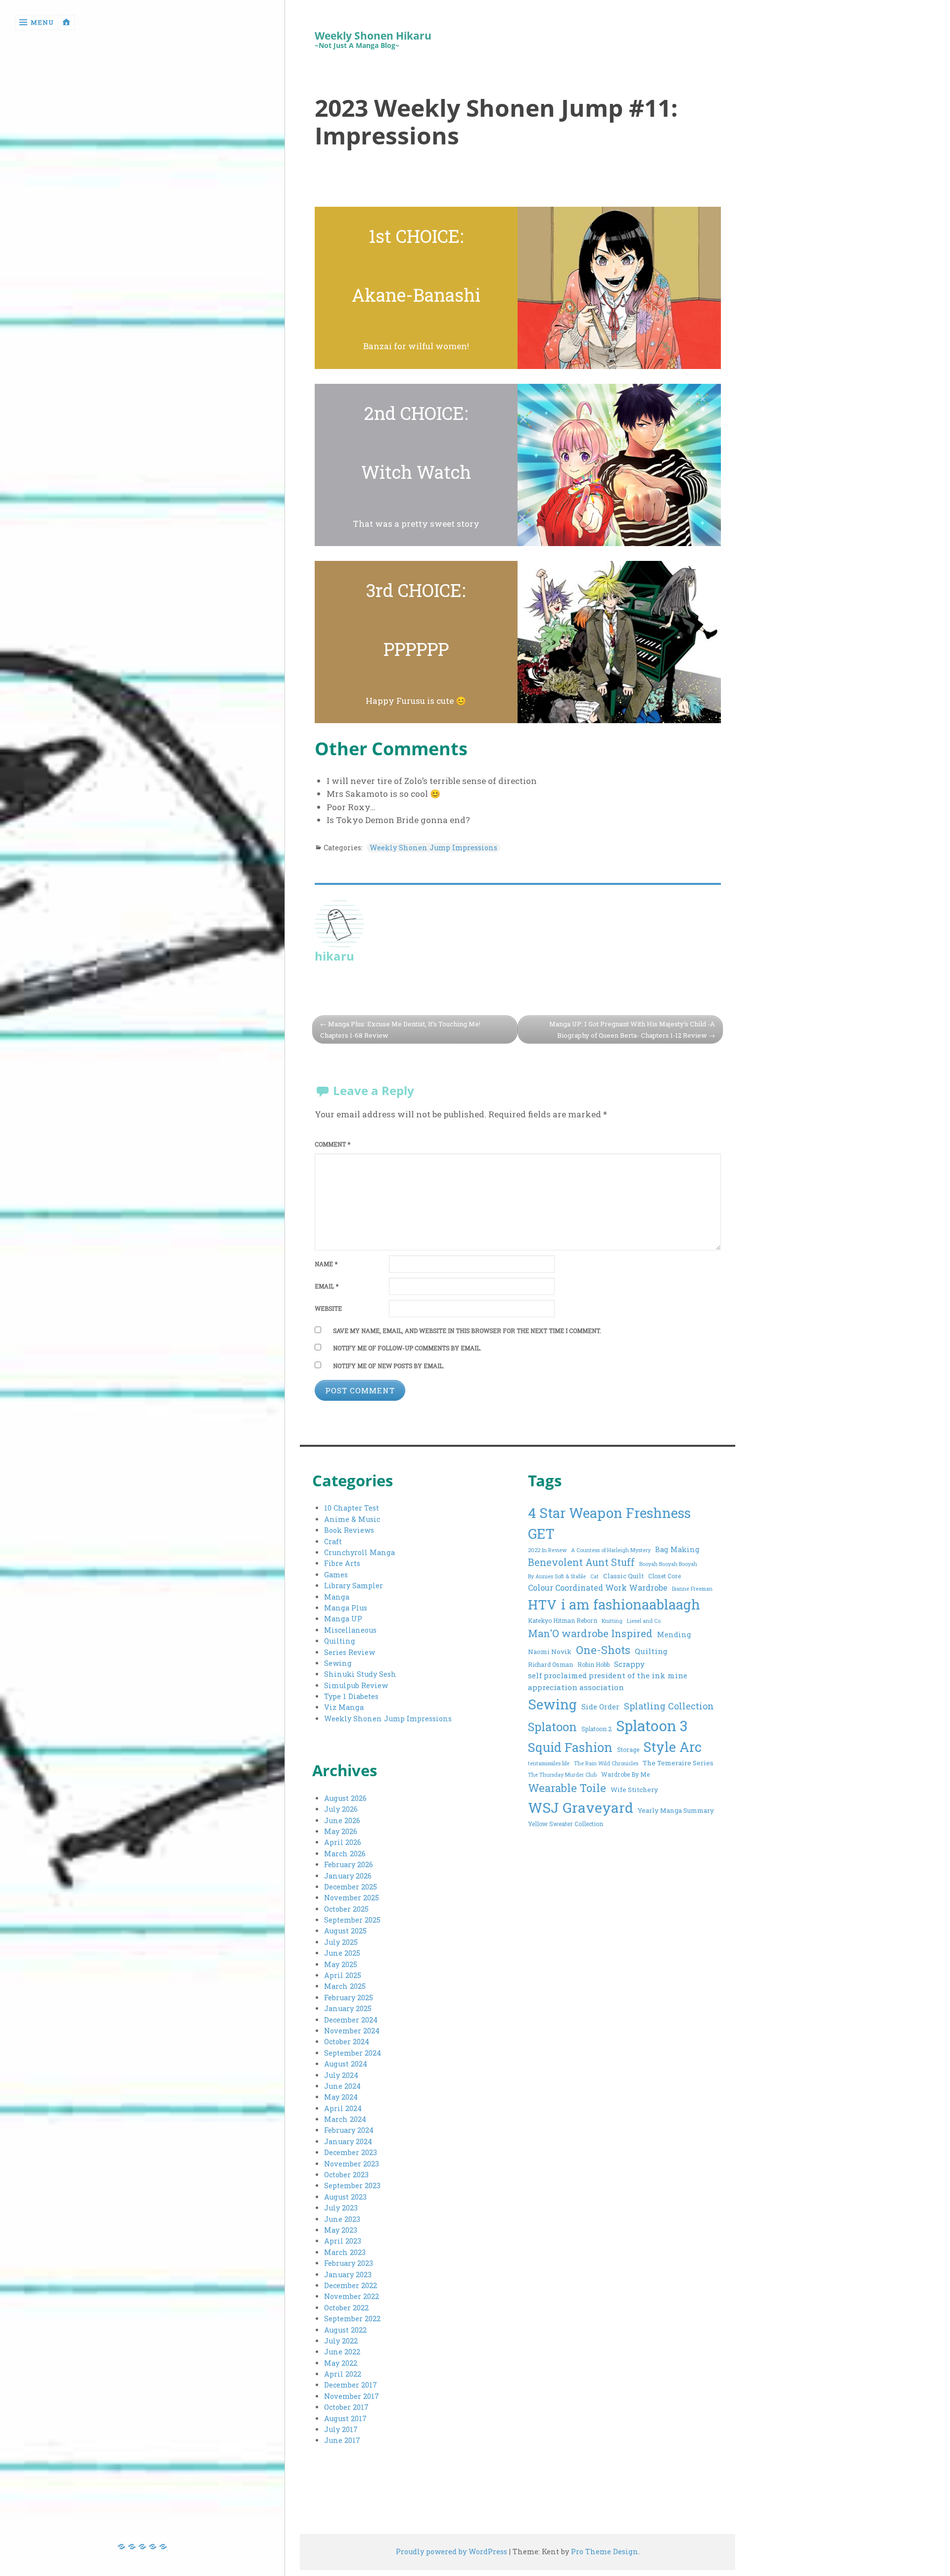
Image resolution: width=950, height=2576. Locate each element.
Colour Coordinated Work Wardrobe (598, 1587)
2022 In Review (547, 1550)
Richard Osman (550, 1664)
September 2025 (352, 1920)
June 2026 (342, 1820)
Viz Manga (344, 1707)
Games (336, 1575)
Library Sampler (354, 1586)
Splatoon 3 (652, 1725)
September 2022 (352, 2319)
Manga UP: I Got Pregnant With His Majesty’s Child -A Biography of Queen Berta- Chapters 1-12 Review (632, 1030)
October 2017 (346, 2407)
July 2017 (341, 2429)
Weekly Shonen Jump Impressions (433, 848)
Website (328, 1309)
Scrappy (629, 1664)
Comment (332, 1144)
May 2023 (341, 2230)
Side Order (600, 1707)
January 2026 (348, 1876)
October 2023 (346, 2175)
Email (327, 1286)
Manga (337, 1597)
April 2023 (343, 2241)
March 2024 (345, 2119)
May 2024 (341, 2097)
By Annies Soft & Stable (557, 1576)
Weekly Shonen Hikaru (373, 36)
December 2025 (351, 1887)
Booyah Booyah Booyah (668, 1564)
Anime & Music (352, 1519)
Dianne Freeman (692, 1589)
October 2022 (346, 2308)
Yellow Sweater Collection (566, 1824)
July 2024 (341, 2075)
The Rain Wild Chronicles (606, 1763)
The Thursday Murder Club (562, 1775)
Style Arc (673, 1747)
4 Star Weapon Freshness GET (609, 1523)
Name (326, 1264)
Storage (628, 1749)
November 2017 (352, 2396)
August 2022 (345, 2330)
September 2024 (353, 2053)
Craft (333, 1541)
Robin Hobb (594, 1664)
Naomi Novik (550, 1652)
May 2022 (341, 2363)
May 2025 (341, 1964)
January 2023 (348, 2275)
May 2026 (341, 1831)
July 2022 (341, 2341)
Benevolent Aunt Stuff (581, 1562)
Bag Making (677, 1549)
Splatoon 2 (596, 1729)
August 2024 (346, 2064)
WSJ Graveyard (581, 1807)
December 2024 (351, 2020)
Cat (594, 1576)
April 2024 (343, 2108)
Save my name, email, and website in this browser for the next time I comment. (467, 1331)
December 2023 (351, 2152)
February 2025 (349, 1998)
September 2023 (352, 2185)
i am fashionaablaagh (631, 1604)
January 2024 (348, 2141)
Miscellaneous (350, 1630)
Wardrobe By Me (625, 1774)
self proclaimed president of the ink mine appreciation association (608, 1681)
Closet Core (665, 1576)
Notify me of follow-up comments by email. (407, 1348)
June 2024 (342, 2086)
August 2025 (345, 1931)
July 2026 (341, 1809)
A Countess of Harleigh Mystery (611, 1550)
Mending (674, 1634)
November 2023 (352, 2164)
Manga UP (343, 1619)
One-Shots (603, 1650)
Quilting (340, 1641)
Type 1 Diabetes (351, 1696)
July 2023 (341, 2208)
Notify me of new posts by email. (389, 1366)
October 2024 (347, 2042)
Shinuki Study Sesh (360, 1674)
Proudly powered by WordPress (451, 2552)
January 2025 (348, 2008)
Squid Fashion (570, 1747)
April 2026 (343, 1842)
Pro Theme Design (605, 2552)
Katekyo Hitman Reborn (563, 1620)
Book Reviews (349, 1530)
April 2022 (343, 2374)
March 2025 (345, 1986)
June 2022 (342, 2352)
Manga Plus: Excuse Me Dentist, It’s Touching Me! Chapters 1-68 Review (400, 1030)
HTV (542, 1604)
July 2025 (341, 1942)
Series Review (350, 1652)
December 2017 (351, 2385)
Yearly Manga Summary (676, 1810)
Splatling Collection (669, 1706)
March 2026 (345, 1854)
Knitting (612, 1621)
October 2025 (346, 1909)
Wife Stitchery (634, 1790)
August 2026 (345, 1798)
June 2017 (342, 2440)
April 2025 (343, 1975)
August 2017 (345, 2418)
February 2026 (349, 1864)
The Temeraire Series (678, 1763)
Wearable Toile (567, 1788)
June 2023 (342, 2219)
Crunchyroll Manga (359, 1552)
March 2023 (345, 2252)
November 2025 (352, 1898)
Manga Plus (346, 1608)
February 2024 (349, 2130)
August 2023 (345, 2197)
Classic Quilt (623, 1576)
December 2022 (351, 2285)
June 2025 (342, 1953)
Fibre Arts (342, 1563)
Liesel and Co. (644, 1621)
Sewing (338, 1663)
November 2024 (352, 2031)
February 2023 (349, 2263)
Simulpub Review (356, 1685)
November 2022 (352, 2296)
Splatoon (552, 1726)
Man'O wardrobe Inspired (590, 1633)
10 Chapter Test (352, 1508)
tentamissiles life (549, 1763)
